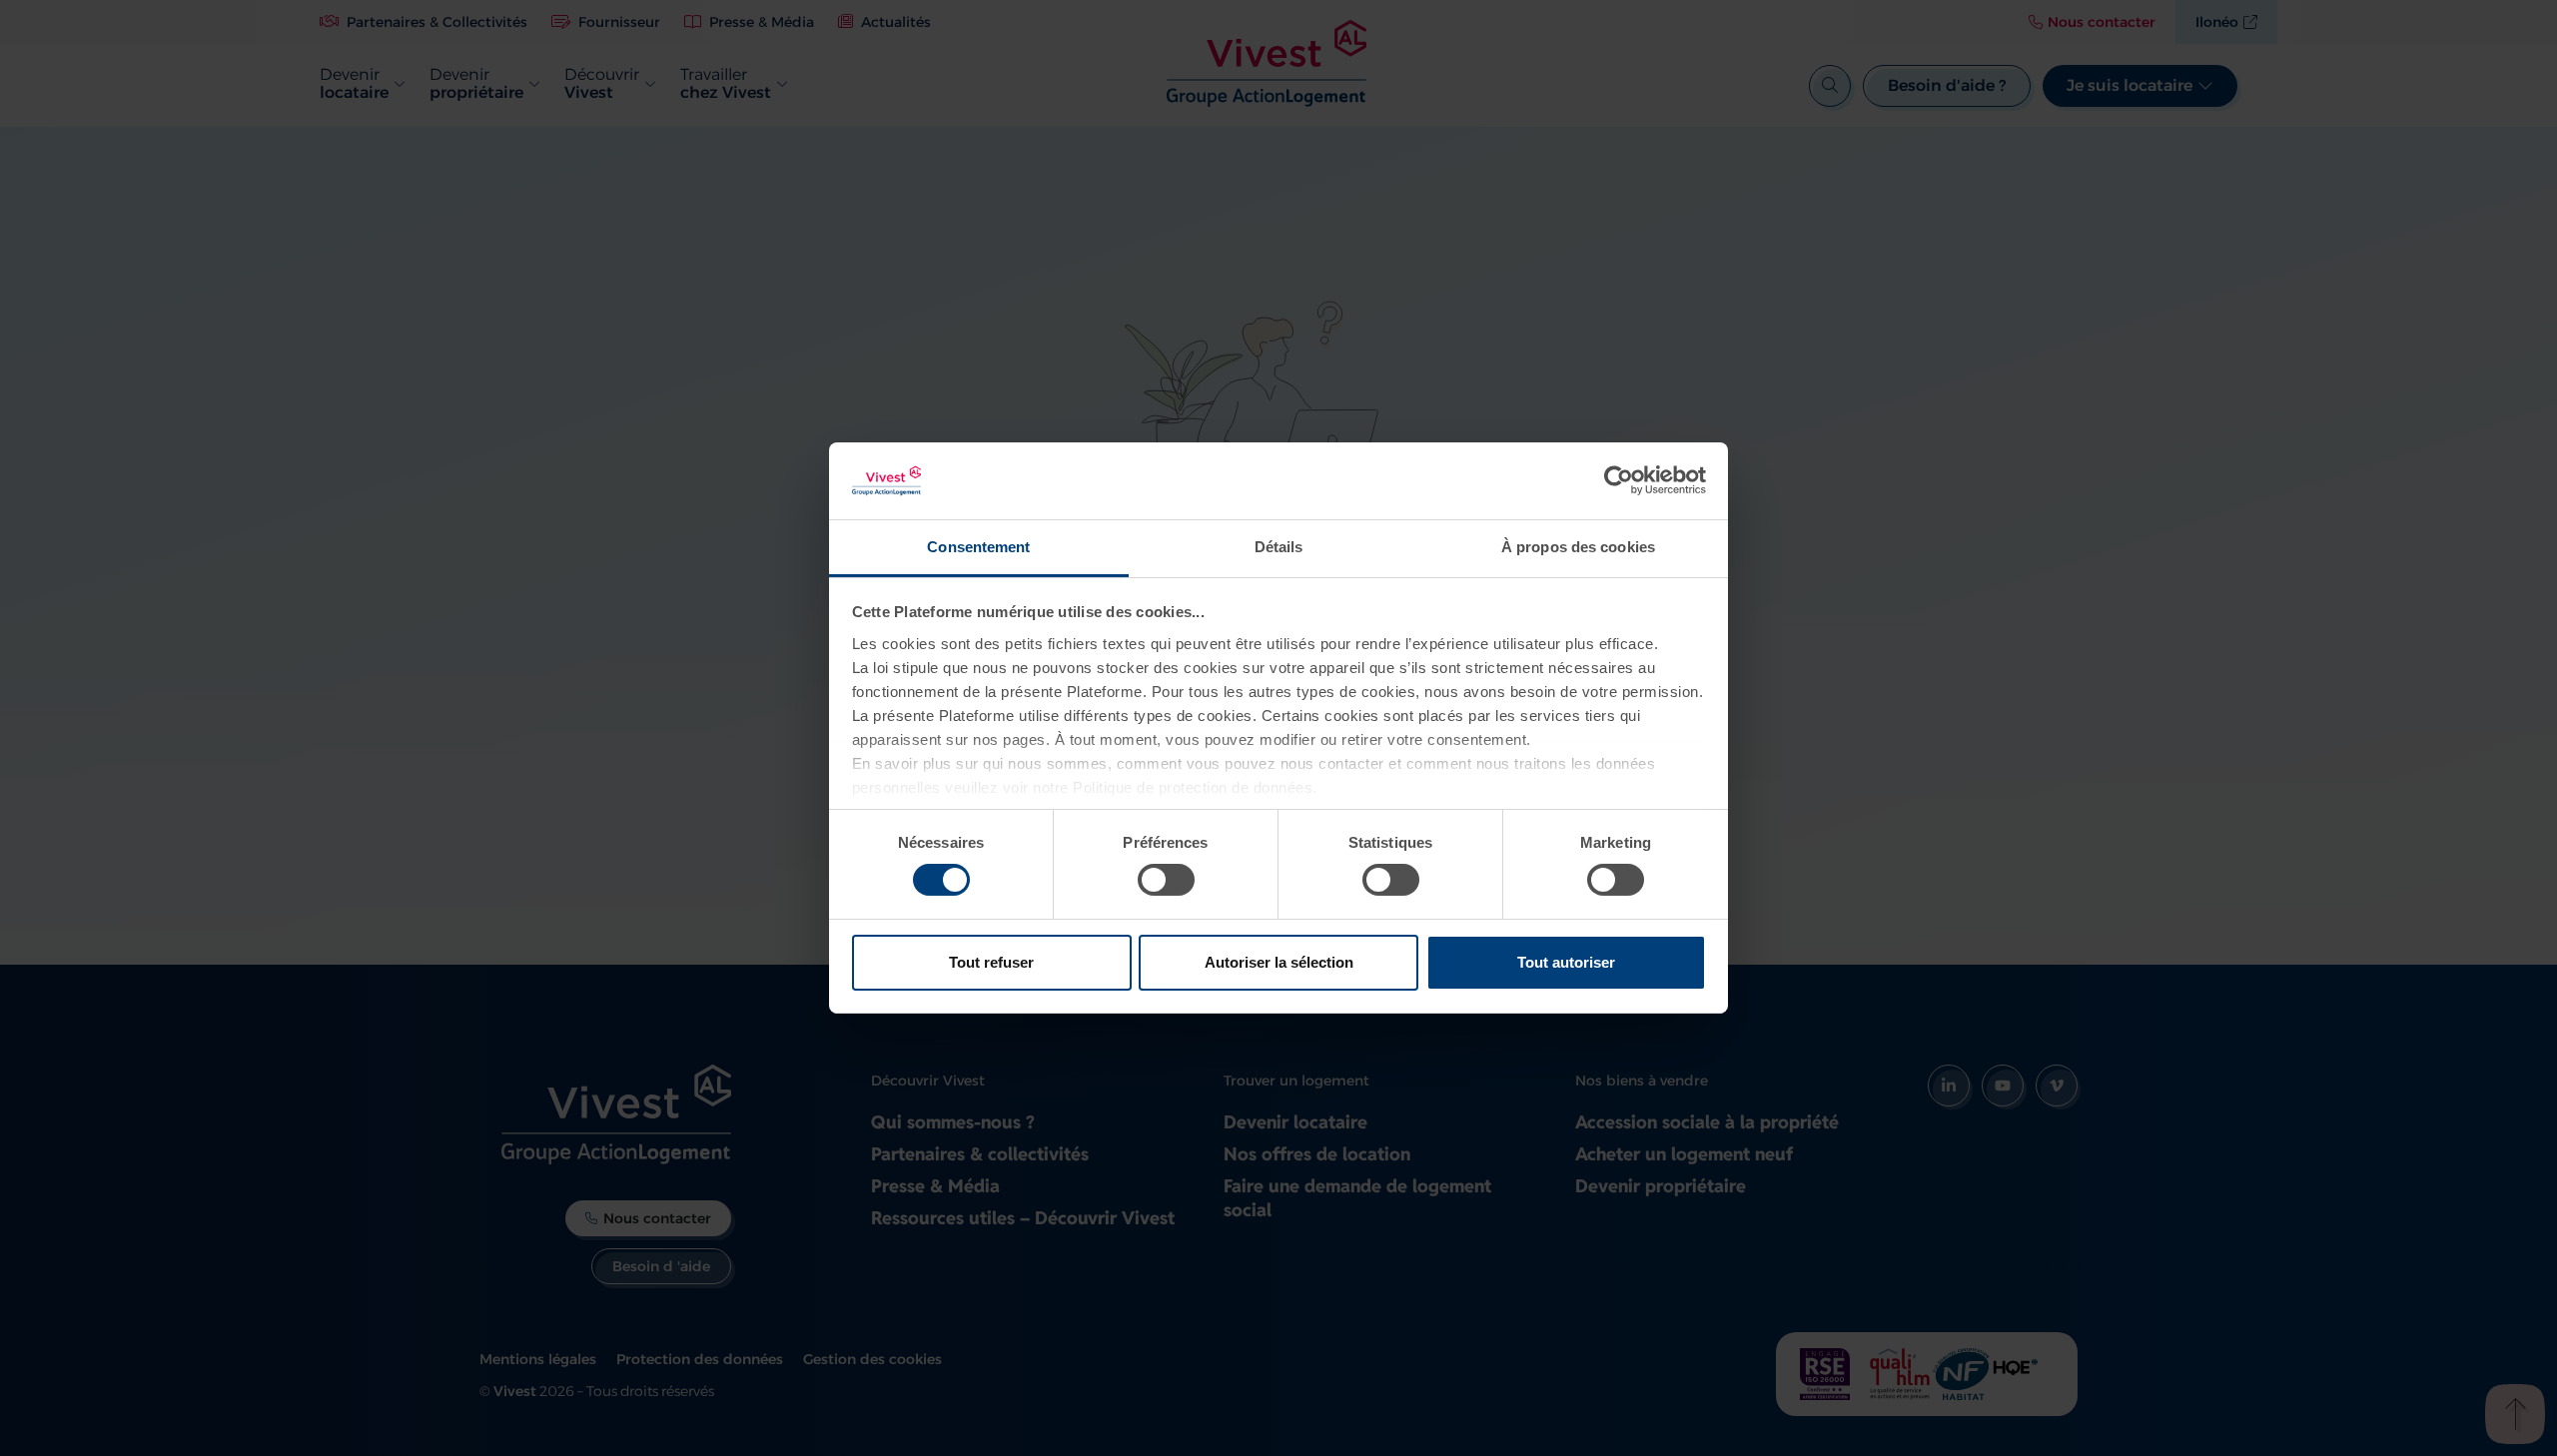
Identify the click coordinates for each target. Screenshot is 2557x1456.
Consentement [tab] (978, 547)
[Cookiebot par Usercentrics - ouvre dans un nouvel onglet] (1619, 480)
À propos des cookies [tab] (1578, 547)
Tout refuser (991, 962)
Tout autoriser (1566, 962)
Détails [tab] (1279, 547)
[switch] (1166, 880)
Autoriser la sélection (1279, 962)
